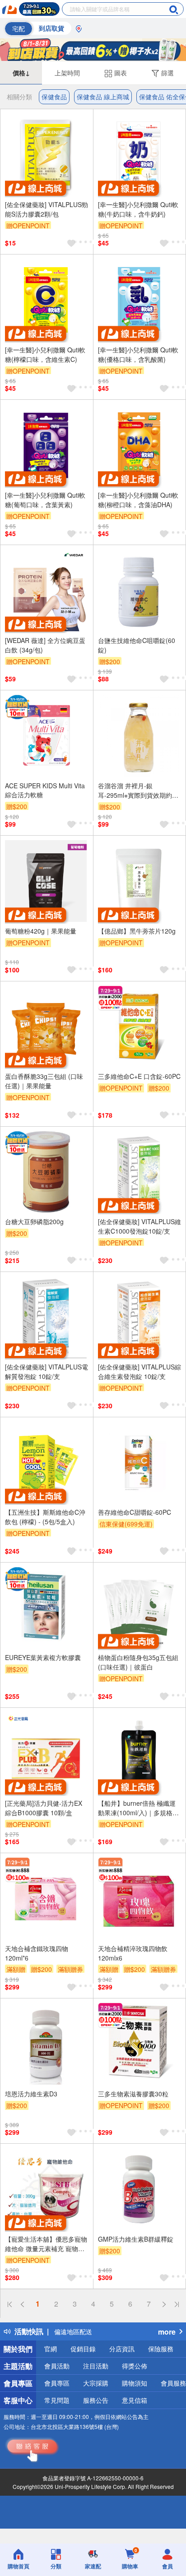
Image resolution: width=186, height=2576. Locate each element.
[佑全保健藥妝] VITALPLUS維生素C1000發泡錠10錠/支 (139, 1226)
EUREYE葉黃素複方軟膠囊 (43, 1657)
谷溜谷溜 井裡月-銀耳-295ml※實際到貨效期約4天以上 (137, 791)
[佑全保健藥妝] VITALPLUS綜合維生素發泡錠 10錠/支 (139, 1371)
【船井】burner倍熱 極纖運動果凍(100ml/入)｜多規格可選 (138, 1808)
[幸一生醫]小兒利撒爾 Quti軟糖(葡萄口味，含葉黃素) (45, 500)
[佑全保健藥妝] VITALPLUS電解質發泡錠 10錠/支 (46, 1371)
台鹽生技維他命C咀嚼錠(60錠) (137, 645)
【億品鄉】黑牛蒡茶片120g (137, 931)
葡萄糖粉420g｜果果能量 (41, 931)
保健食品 (54, 97)
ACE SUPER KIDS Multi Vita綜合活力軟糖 (45, 790)
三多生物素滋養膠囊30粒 (133, 2094)
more (167, 2332)
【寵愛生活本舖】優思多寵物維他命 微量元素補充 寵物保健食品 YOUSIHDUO (46, 2244)
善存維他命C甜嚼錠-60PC (135, 1512)
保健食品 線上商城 (103, 97)
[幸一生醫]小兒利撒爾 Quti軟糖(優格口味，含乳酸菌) (138, 354)
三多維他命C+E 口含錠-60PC (139, 1076)
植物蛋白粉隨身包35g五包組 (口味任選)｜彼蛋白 (138, 1662)
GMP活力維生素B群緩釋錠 (136, 2239)
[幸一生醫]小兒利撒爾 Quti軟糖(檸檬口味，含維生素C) (45, 354)
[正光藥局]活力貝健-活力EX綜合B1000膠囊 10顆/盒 (44, 1808)
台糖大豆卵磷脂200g (34, 1221)
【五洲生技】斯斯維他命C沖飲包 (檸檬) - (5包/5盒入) (45, 1517)
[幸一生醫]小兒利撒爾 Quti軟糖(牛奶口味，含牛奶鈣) (138, 209)
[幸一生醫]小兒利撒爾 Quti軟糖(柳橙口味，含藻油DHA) (138, 500)
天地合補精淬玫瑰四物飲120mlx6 (133, 1953)
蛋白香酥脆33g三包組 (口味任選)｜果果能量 (44, 1081)
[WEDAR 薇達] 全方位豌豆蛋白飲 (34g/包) (45, 645)
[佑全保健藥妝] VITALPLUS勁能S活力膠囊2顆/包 (46, 209)
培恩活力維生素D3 (31, 2094)
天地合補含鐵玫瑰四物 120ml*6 (37, 1953)
